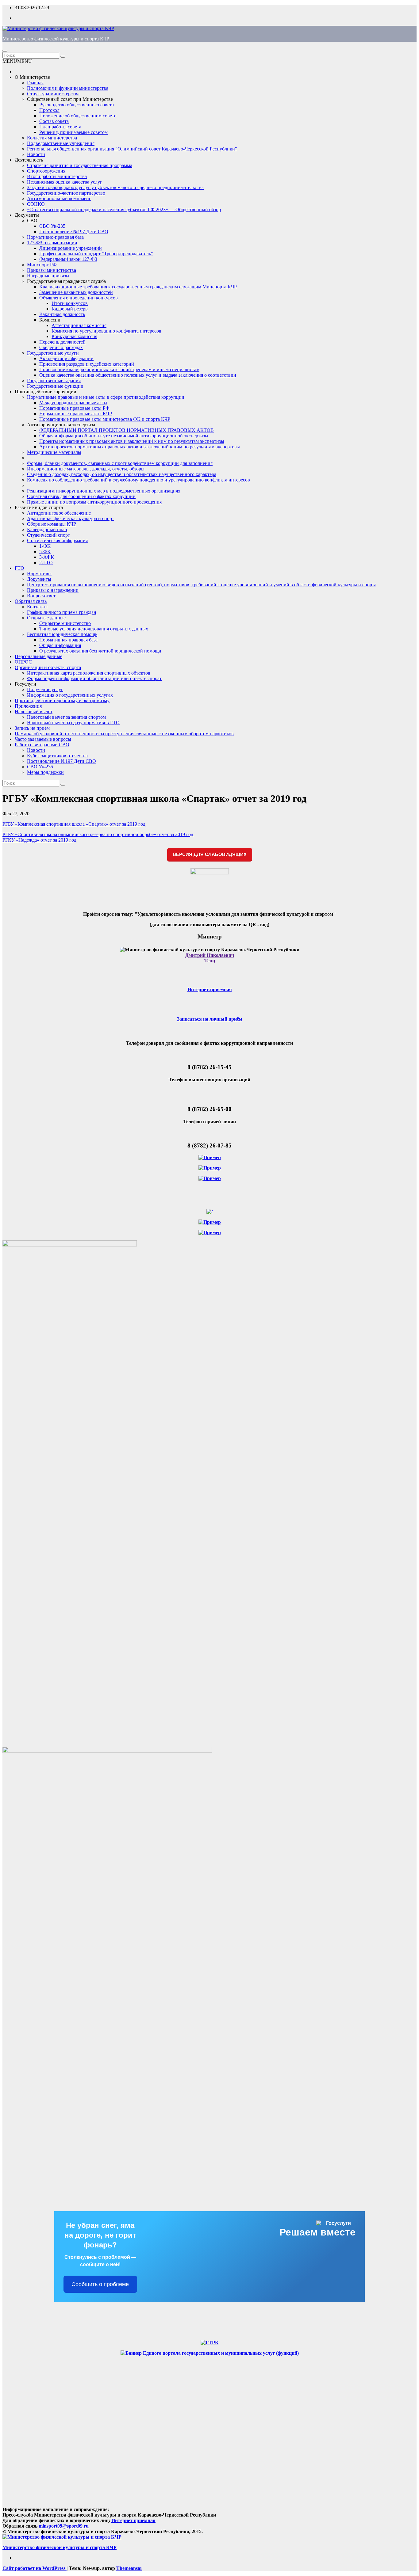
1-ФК (45, 546)
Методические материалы (54, 452)
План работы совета (60, 127)
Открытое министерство (65, 623)
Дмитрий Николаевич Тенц (210, 958)
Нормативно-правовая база (55, 237)
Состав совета (54, 121)
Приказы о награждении (53, 590)
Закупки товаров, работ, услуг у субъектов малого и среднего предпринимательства (115, 187)
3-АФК (47, 557)
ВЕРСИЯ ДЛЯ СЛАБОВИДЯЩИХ (210, 854)
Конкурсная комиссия (74, 336)
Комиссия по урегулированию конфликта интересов (106, 331)
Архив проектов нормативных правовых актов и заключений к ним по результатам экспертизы (140, 447)
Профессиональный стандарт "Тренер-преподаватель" (96, 254)
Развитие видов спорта (39, 507)
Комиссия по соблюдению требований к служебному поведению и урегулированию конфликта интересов (138, 480)
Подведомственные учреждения (61, 143)
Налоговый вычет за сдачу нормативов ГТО (73, 723)
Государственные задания (54, 381)
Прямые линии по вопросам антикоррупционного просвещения (94, 502)
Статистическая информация (57, 540)
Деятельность (29, 160)
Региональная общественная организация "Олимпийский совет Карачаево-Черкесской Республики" (132, 149)
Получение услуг (45, 689)
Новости (36, 154)
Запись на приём (32, 728)
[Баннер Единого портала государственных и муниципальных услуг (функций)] (210, 2353)
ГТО (19, 568)
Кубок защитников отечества (57, 756)
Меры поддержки (45, 772)
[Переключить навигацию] (5, 51)
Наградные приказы (48, 276)
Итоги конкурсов (70, 303)
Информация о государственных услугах (70, 695)
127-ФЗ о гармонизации (52, 243)
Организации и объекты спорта (48, 667)
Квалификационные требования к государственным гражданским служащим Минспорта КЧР (138, 287)
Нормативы (39, 574)
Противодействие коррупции (46, 392)
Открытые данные (46, 618)
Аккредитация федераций (66, 358)
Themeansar (129, 2568)
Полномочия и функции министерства (68, 88)
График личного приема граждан (62, 612)
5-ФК (45, 552)
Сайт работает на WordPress (35, 2568)
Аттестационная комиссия (79, 325)
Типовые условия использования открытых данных (94, 629)
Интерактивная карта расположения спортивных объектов (89, 673)
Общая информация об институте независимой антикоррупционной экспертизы (124, 436)
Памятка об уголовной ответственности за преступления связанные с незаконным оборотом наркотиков (124, 734)
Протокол (49, 110)
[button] (17, 61)
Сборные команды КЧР (52, 524)
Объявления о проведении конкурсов (79, 298)
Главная (35, 83)
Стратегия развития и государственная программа (80, 165)
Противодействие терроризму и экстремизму (62, 700)
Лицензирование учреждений (71, 248)
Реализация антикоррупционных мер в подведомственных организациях (104, 491)
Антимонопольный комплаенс (59, 198)
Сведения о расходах (61, 347)
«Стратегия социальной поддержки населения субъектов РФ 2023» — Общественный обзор (124, 209)
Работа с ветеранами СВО (42, 745)
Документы (27, 215)
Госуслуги (25, 684)
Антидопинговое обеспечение (59, 513)
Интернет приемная (133, 2520)
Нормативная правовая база (68, 640)
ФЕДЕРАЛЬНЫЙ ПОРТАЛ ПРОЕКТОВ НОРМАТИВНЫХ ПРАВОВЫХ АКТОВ (127, 430)
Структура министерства (53, 94)
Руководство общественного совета (77, 105)
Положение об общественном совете (78, 116)
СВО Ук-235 (52, 226)
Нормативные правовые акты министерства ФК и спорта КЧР (105, 419)
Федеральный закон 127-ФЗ (68, 259)
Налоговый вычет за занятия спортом (66, 717)
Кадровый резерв (70, 309)
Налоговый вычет (34, 712)
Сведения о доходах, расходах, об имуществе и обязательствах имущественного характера (122, 474)
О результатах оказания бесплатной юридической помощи (100, 651)
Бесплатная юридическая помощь (62, 634)
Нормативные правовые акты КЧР (76, 414)
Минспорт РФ (42, 265)
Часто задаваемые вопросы (43, 739)
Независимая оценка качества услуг (65, 182)
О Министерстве (32, 77)
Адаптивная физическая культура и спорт (71, 518)
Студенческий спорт (48, 535)
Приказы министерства (52, 270)
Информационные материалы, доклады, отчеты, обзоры (86, 469)
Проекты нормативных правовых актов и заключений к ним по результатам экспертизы (132, 441)
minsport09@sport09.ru (64, 2526)
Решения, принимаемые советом (73, 132)
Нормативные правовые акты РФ (74, 408)
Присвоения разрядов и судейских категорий (87, 364)
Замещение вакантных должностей (76, 292)
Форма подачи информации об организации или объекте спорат (94, 678)
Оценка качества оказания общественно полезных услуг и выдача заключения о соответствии (138, 375)
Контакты (37, 607)
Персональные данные (38, 656)
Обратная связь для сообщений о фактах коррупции (81, 496)
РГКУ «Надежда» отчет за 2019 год (39, 840)
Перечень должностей (62, 342)
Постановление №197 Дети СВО (74, 232)
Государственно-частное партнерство (66, 193)
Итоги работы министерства (57, 176)
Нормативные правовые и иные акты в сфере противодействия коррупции (106, 397)
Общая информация (60, 645)
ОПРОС (23, 662)
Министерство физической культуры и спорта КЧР (56, 39)
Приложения (28, 706)
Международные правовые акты (73, 403)
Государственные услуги (53, 353)
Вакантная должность (62, 314)
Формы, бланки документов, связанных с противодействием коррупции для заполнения (120, 463)
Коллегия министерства (52, 138)
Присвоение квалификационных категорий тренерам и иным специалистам (119, 369)
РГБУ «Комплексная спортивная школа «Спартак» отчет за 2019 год (74, 824)
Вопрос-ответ (41, 596)
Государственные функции (55, 386)
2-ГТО (46, 563)
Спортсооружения (46, 171)
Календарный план (47, 529)
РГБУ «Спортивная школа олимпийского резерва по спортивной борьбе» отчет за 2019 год (98, 834)
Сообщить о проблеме (100, 2284)
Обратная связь (31, 601)
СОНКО (36, 204)
